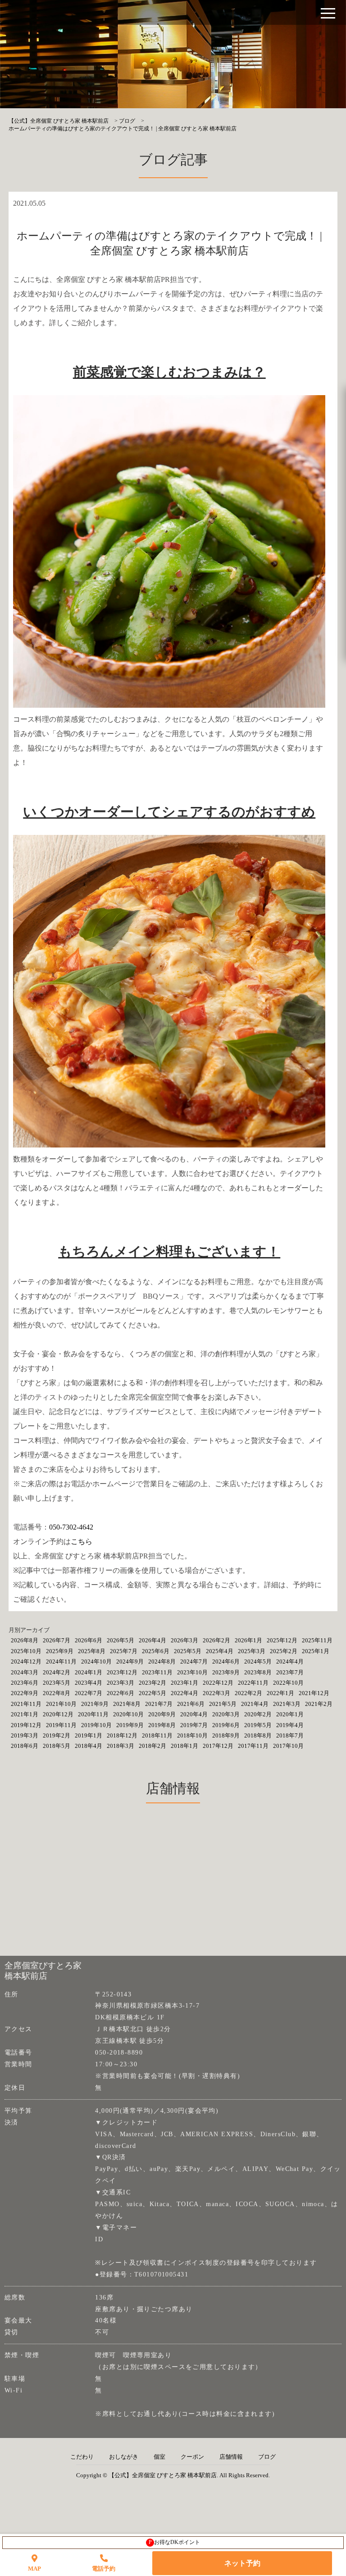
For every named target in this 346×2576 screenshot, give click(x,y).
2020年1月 (290, 1714)
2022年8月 (57, 1693)
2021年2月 (319, 1704)
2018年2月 (153, 1746)
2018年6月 (25, 1746)
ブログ (267, 2457)
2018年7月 (290, 1735)
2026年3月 (184, 1640)
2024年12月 (26, 1661)
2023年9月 (226, 1672)
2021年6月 (191, 1704)
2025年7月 (124, 1651)
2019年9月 (130, 1725)
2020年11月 (93, 1714)
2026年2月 (216, 1640)
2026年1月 (248, 1640)
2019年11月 (61, 1725)
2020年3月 (226, 1714)
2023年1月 (184, 1683)
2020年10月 (128, 1714)
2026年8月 (25, 1640)
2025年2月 (284, 1651)
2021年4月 (255, 1704)
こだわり (82, 2457)
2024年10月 (96, 1661)
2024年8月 (162, 1661)
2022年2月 (248, 1693)
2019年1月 (89, 1735)
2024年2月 (57, 1672)
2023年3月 (121, 1683)
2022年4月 (184, 1693)
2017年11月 (253, 1746)
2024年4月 (290, 1661)
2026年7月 (57, 1640)
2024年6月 (226, 1661)
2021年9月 (95, 1704)
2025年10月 (26, 1651)
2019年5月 (258, 1725)
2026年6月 (89, 1640)
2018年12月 (122, 1735)
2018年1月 (184, 1746)
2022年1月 (280, 1693)
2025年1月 (316, 1651)
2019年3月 (25, 1735)
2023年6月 (25, 1683)
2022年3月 (216, 1693)
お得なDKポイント (175, 2542)
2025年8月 (92, 1651)
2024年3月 (25, 1672)
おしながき (124, 2457)
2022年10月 (288, 1683)
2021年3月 (287, 1704)
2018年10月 (192, 1735)
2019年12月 (26, 1725)
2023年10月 (192, 1672)
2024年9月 (130, 1661)
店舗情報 (231, 2457)
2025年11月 (317, 1640)
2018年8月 (258, 1735)
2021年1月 (25, 1714)
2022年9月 (25, 1693)
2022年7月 (89, 1693)
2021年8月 (127, 1704)
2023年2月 (153, 1683)
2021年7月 (159, 1704)
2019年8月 (162, 1725)
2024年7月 (194, 1661)
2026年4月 (153, 1640)
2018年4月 (89, 1746)
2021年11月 (26, 1704)
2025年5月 (188, 1651)
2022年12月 (218, 1683)
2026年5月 (121, 1640)
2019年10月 (96, 1725)
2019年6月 (226, 1725)
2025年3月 (252, 1651)
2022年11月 (253, 1683)
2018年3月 (121, 1746)
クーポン (192, 2457)
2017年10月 (288, 1746)
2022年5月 (153, 1693)
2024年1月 (89, 1672)
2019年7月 (194, 1725)
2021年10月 (61, 1704)
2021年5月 (223, 1704)
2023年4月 (89, 1683)
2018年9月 (226, 1735)
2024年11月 (61, 1661)
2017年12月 (218, 1746)
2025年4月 (220, 1651)
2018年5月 (57, 1746)
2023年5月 (57, 1683)
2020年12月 (58, 1714)
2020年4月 (194, 1714)
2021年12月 (314, 1693)
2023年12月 (122, 1672)
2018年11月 (157, 1735)
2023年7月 (290, 1672)
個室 (159, 2457)
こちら (82, 1541)
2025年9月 (60, 1651)
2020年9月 (162, 1714)
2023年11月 (157, 1672)
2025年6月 (156, 1651)
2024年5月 (258, 1661)
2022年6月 (121, 1693)
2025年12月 (282, 1640)
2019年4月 (290, 1725)
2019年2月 (57, 1735)
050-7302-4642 (71, 1527)
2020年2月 (258, 1714)
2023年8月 (258, 1672)
